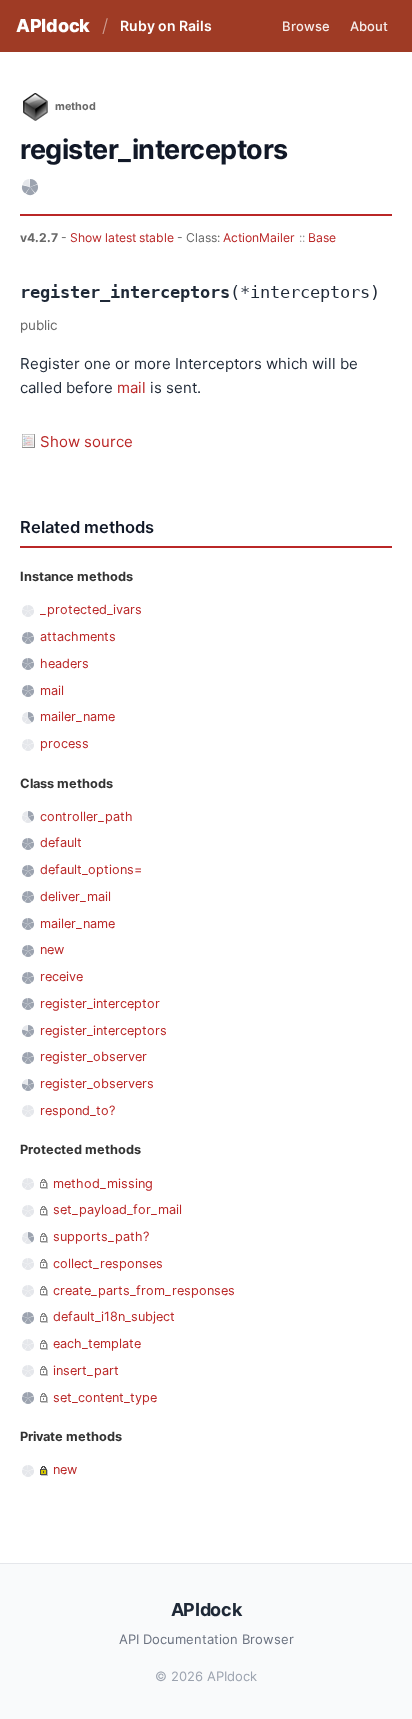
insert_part (86, 1370)
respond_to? (77, 1110)
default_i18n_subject (114, 1316)
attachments (78, 636)
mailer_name (77, 716)
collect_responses (108, 1263)
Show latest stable (123, 237)
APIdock (53, 25)
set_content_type (105, 1397)
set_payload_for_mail (117, 1209)
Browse (306, 26)
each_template (97, 1343)
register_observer (93, 1056)
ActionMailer (259, 237)
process (64, 743)
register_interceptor (100, 1003)
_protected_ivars (91, 609)
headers (64, 663)
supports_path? (101, 1236)
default (61, 842)
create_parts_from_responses (144, 1290)
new (52, 949)
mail (131, 387)
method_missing (103, 1183)
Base (322, 237)
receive (61, 976)
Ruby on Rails (166, 25)
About (369, 26)
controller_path (86, 816)
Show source (86, 441)
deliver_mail (75, 896)
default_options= (91, 869)
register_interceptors (103, 1030)
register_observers (97, 1083)
